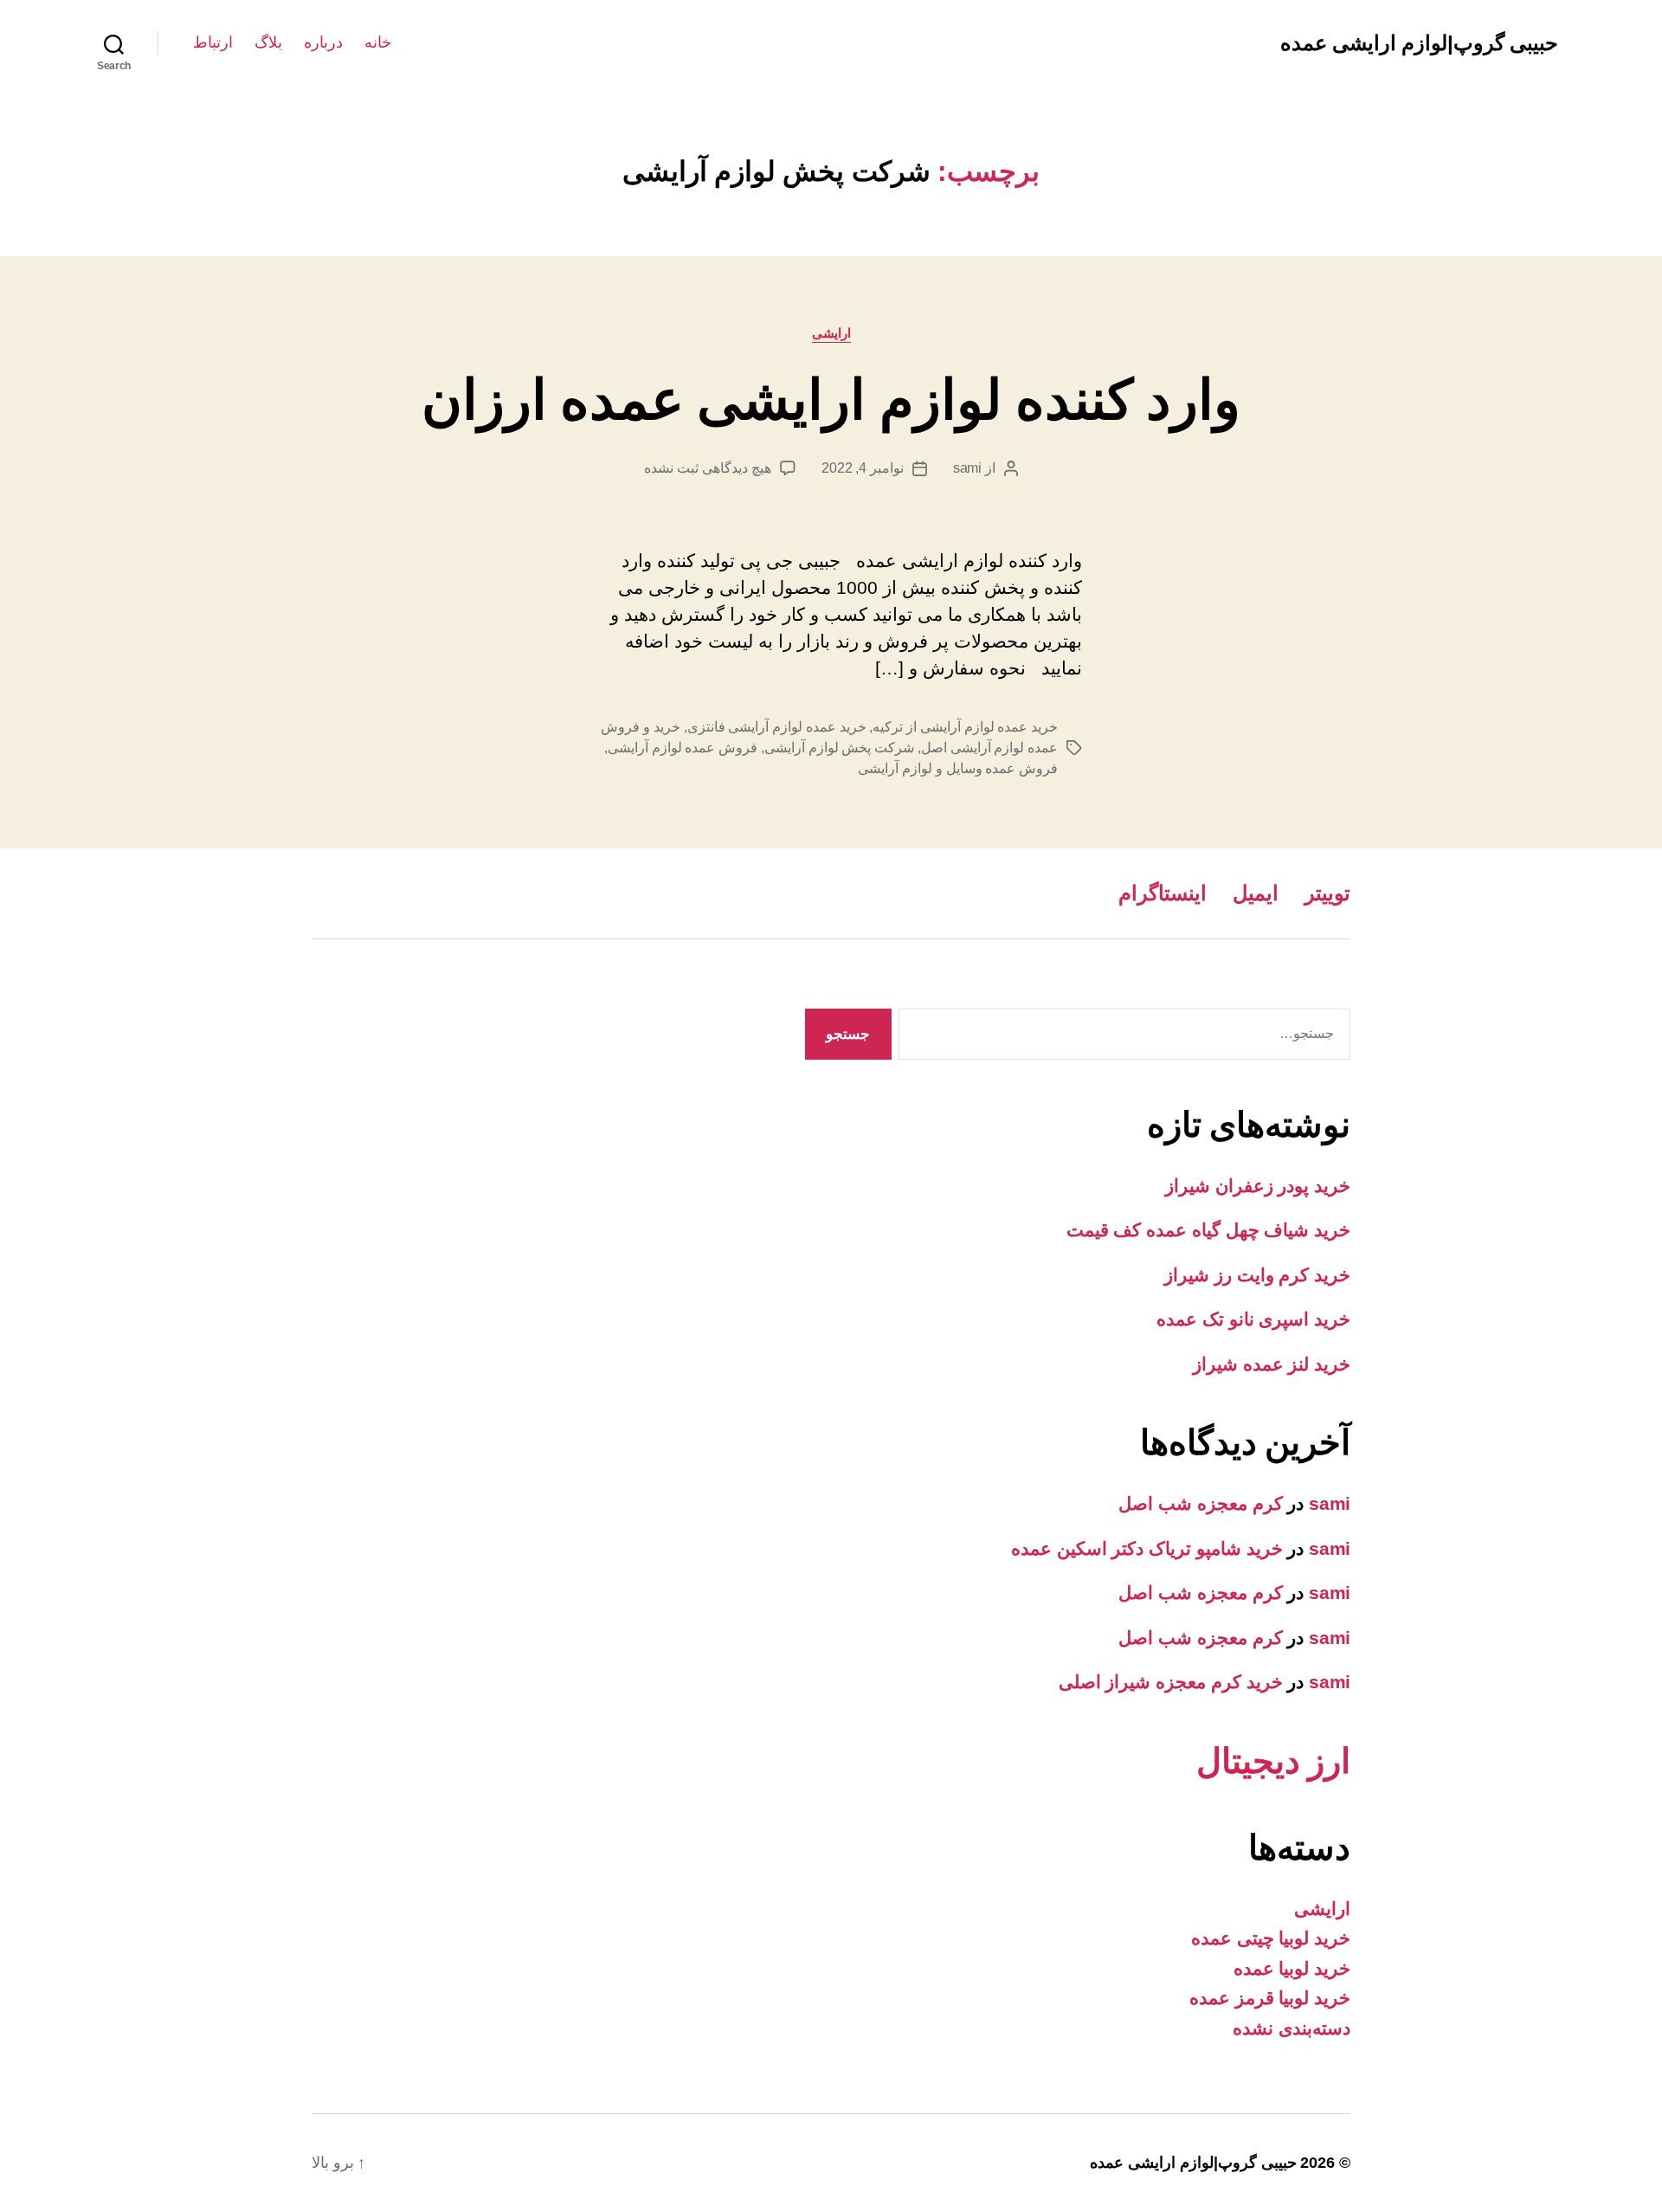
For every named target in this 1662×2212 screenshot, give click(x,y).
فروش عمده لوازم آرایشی (683, 748)
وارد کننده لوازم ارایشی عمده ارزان (831, 400)
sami (967, 468)
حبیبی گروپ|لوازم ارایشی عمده (1419, 43)
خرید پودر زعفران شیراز (1258, 1186)
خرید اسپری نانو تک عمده (1253, 1319)
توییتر (1327, 893)
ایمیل (1256, 893)
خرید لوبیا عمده (1292, 1968)
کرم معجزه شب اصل (1200, 1503)
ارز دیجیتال (1273, 1761)
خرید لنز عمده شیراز (1272, 1364)
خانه (378, 42)
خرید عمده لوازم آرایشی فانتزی (777, 727)
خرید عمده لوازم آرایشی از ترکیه (965, 727)
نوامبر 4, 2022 (863, 468)
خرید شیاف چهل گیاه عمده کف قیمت (1208, 1230)
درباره (323, 42)
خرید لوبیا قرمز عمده (1270, 1998)
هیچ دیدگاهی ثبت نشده (707, 468)
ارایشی (831, 333)
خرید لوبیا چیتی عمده (1271, 1938)
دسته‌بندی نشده (1292, 2028)
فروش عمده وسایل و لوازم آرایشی (958, 768)
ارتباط (213, 42)
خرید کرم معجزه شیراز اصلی (1171, 1682)
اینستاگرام (1163, 893)
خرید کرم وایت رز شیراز (1257, 1275)
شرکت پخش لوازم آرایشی (839, 748)
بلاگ (268, 42)
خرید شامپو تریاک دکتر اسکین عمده (1147, 1548)
